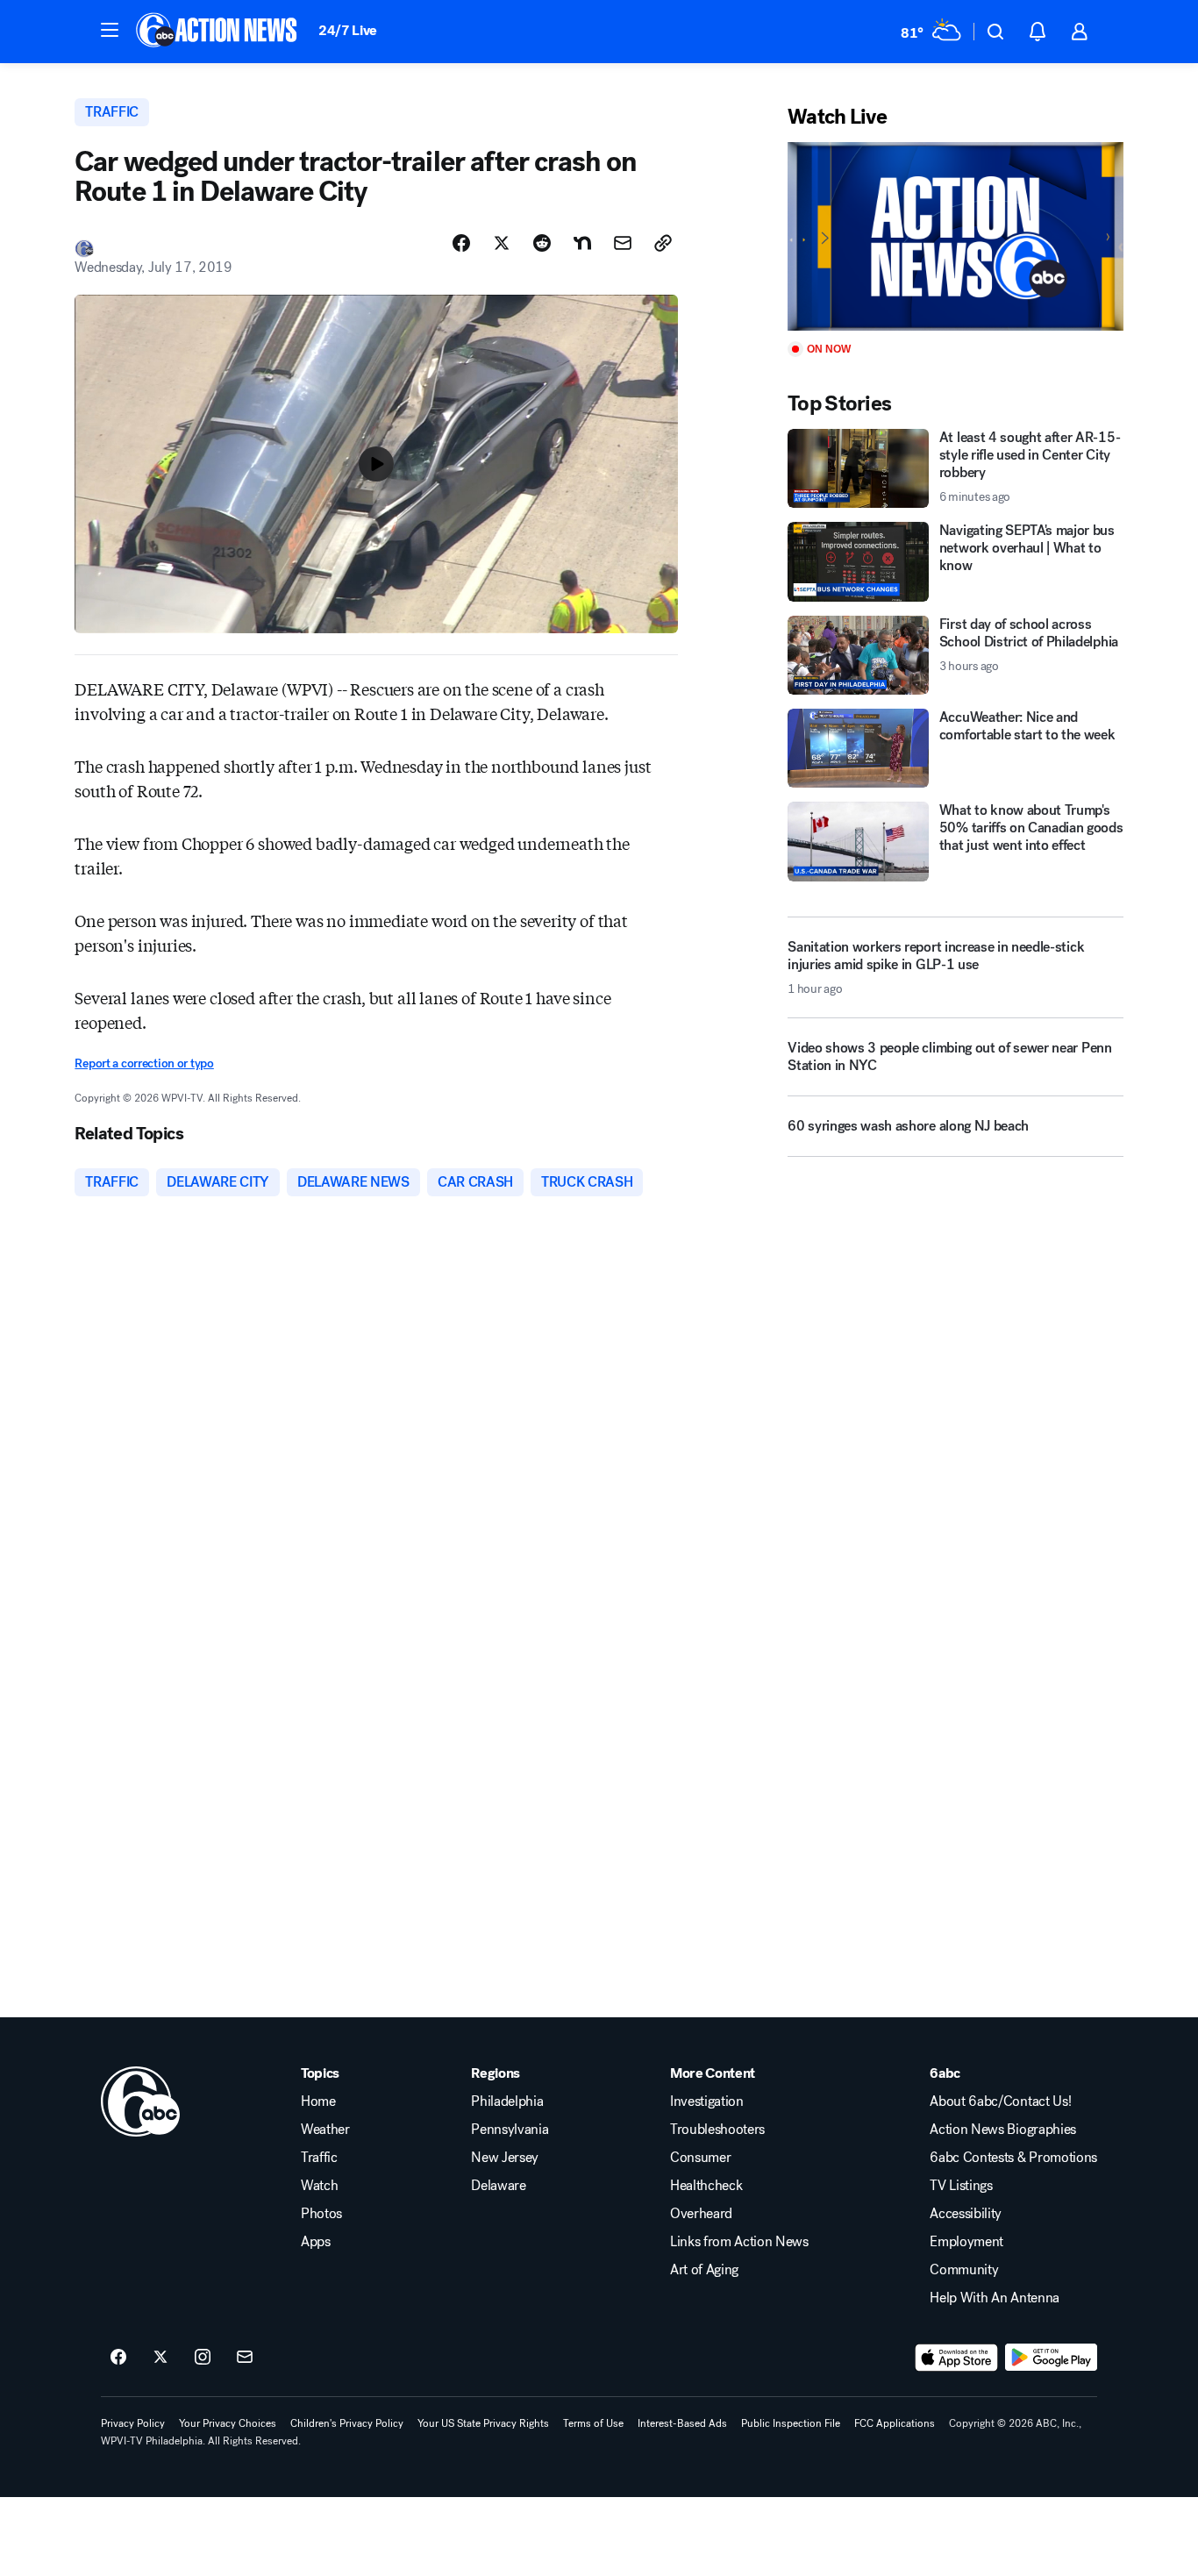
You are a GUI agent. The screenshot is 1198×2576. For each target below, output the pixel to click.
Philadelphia (507, 2101)
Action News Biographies (1003, 2130)
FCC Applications (895, 2423)
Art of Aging (704, 2270)
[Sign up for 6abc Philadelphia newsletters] (245, 2358)
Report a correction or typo (144, 1063)
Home (318, 2101)
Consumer (700, 2158)
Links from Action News (739, 2242)
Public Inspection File (791, 2423)
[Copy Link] (663, 243)
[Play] (955, 236)
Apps (316, 2242)
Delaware (498, 2186)
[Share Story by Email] (623, 243)
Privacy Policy (133, 2423)
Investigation (707, 2101)
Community (964, 2270)
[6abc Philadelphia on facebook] (118, 2358)
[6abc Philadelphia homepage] (218, 32)
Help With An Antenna (995, 2298)
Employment (966, 2242)
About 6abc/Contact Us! (1000, 2101)
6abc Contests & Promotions (1013, 2158)
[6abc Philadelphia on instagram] (203, 2358)
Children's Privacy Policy (347, 2423)
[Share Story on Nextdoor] (582, 243)
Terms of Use (593, 2423)
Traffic (319, 2158)
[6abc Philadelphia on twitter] (160, 2358)
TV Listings (961, 2186)
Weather (325, 2130)
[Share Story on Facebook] (461, 243)
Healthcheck (706, 2186)
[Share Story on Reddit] (542, 243)
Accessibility (966, 2214)
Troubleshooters (717, 2130)
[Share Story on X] (502, 243)
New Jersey (505, 2158)
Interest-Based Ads (682, 2423)
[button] (110, 30)
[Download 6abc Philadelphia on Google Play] (1051, 2358)
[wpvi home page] (140, 2101)
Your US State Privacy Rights (483, 2423)
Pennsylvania (510, 2130)
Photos (321, 2214)
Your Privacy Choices (228, 2423)
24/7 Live (348, 30)
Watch (319, 2186)
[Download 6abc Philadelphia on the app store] (957, 2358)
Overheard (701, 2214)
